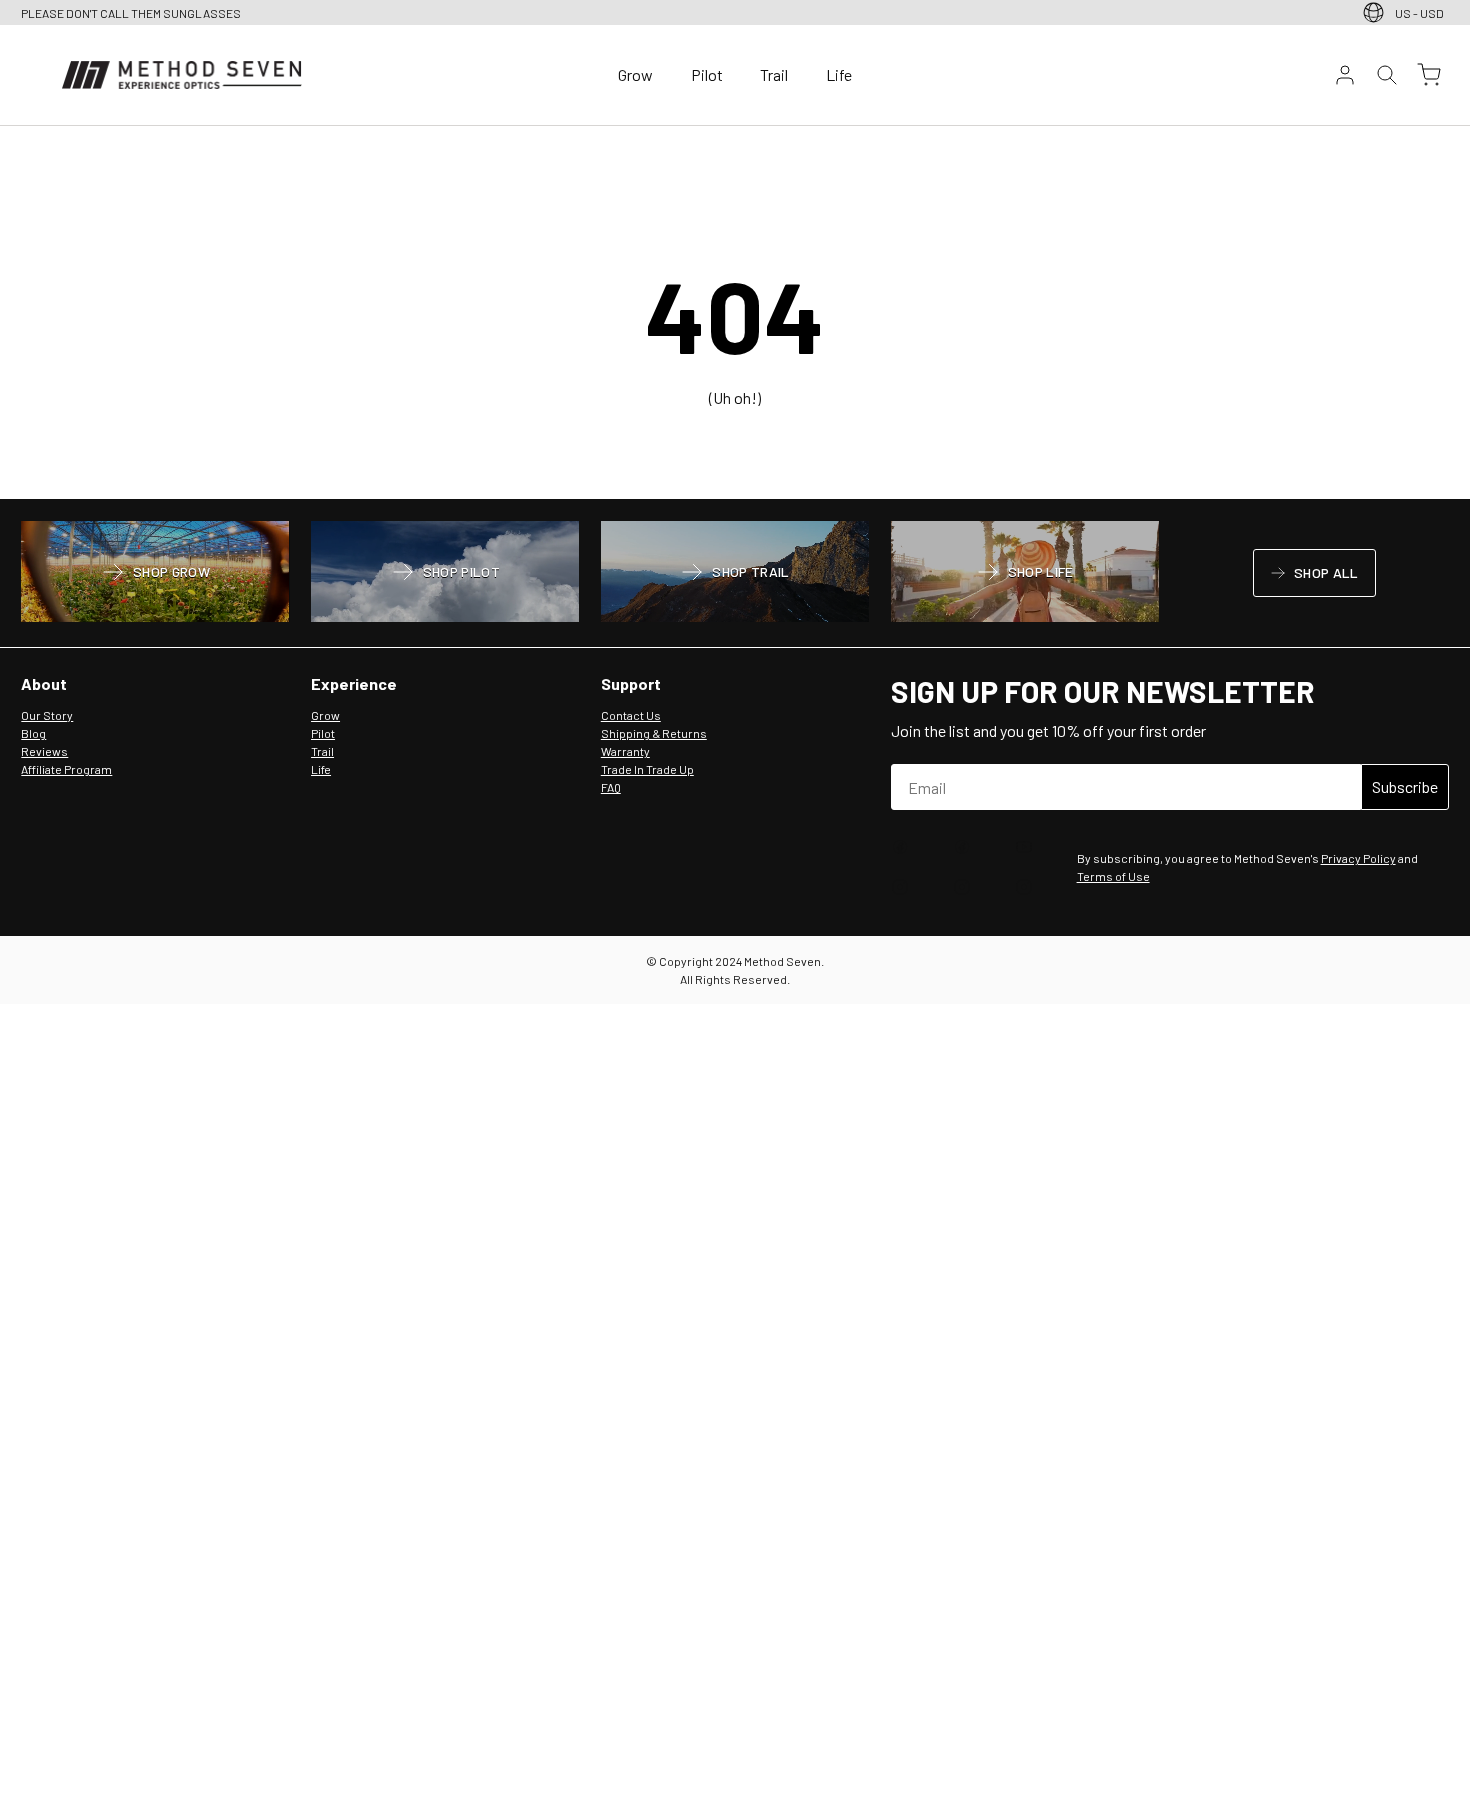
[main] (735, 313)
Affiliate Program (66, 769)
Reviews (44, 751)
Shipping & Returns (654, 733)
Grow (635, 74)
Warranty (625, 751)
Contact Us (631, 715)
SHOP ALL (1314, 576)
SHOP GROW (155, 574)
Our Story (47, 715)
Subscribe (1405, 786)
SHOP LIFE (1024, 574)
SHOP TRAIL (734, 574)
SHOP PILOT (445, 574)
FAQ (611, 787)
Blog (33, 733)
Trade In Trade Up (647, 769)
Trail (774, 74)
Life (839, 74)
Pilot (707, 74)
